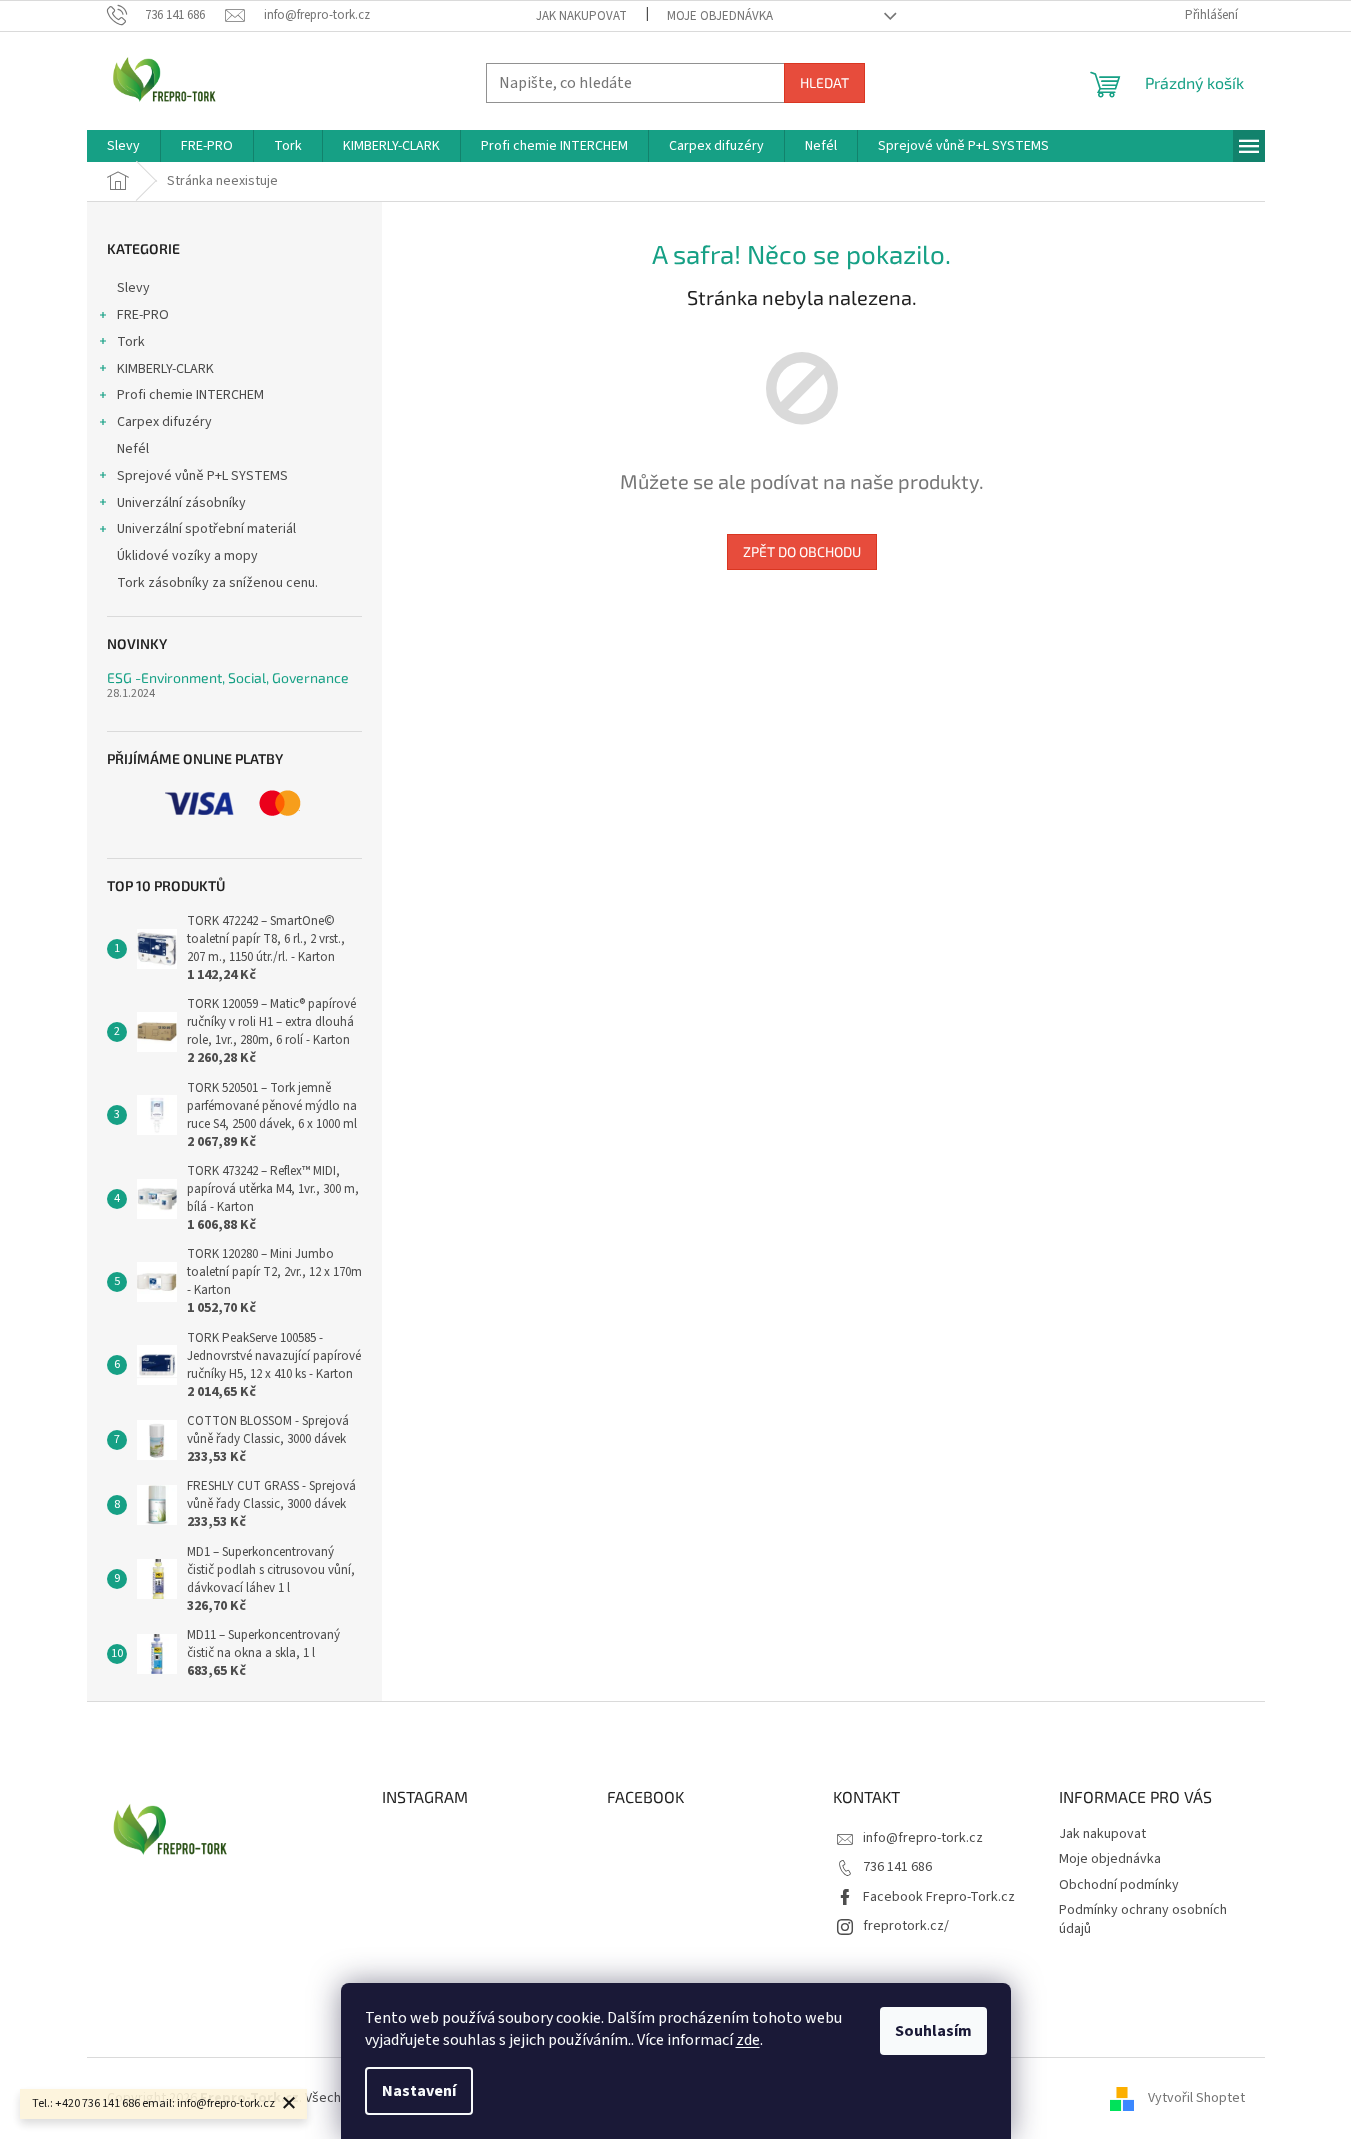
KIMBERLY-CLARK (165, 369)
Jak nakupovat (581, 16)
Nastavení (419, 2091)
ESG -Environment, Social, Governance (228, 677)
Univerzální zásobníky (181, 503)
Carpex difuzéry (164, 422)
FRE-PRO (143, 315)
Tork (131, 342)
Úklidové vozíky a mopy (187, 556)
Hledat (824, 82)
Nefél (133, 449)
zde (748, 2040)
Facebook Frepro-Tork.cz (939, 1897)
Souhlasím (933, 2031)
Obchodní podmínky (1119, 1885)
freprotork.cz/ (906, 1926)
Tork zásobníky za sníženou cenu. (217, 583)
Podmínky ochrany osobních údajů (1143, 1919)
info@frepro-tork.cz (923, 1838)
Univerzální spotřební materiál (206, 529)
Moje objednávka (720, 16)
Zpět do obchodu (802, 551)
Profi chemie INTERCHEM (190, 395)
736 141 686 (897, 1867)
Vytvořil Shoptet (1196, 2098)
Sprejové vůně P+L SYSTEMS (202, 476)
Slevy (133, 288)
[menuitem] (123, 146)
